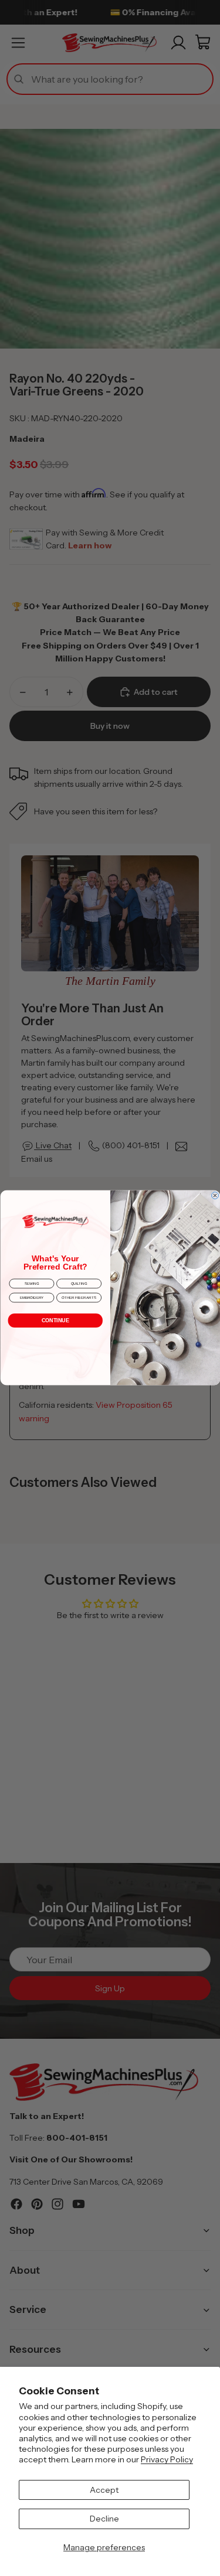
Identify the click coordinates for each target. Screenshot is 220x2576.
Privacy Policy (167, 2459)
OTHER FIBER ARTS (79, 1298)
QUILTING (79, 1284)
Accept (104, 2490)
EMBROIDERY (31, 1298)
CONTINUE (55, 1321)
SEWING (31, 1284)
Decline (104, 2519)
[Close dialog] (215, 1196)
